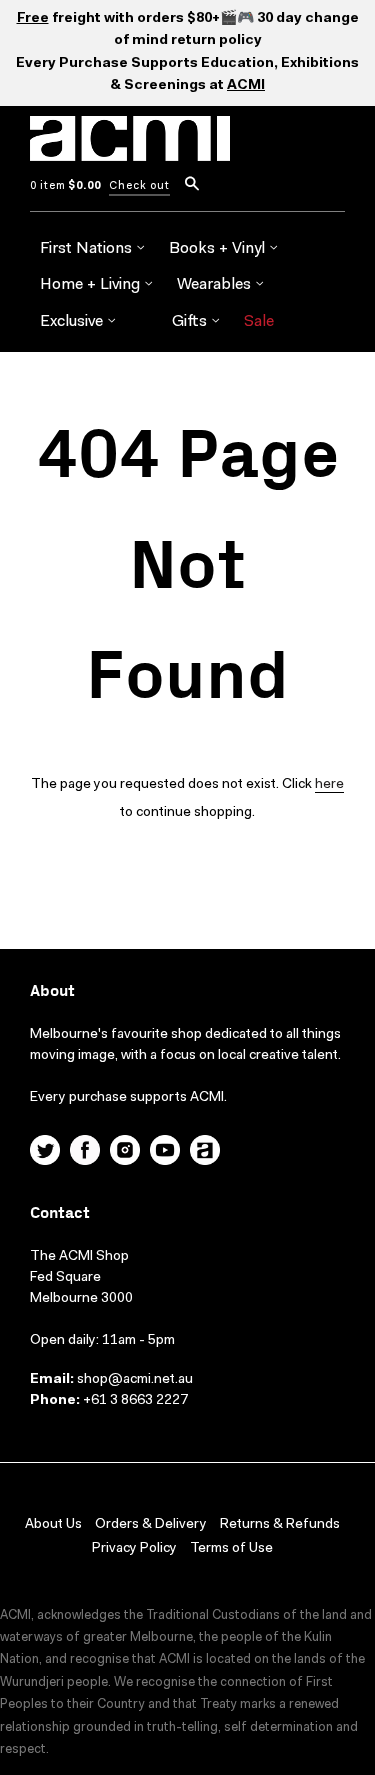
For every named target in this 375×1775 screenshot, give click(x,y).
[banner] (130, 150)
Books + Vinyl (219, 249)
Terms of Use (231, 1549)
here (329, 785)
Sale (259, 322)
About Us (53, 1525)
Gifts (191, 322)
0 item (65, 186)
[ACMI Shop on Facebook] (85, 1153)
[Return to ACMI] (205, 1153)
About (52, 991)
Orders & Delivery (151, 1525)
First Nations (88, 249)
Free (33, 19)
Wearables (216, 285)
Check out (139, 186)
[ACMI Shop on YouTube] (165, 1153)
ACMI (246, 86)
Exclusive (73, 322)
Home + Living (92, 285)
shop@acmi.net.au (135, 1380)
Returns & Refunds (280, 1525)
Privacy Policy (134, 1549)
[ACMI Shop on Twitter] (45, 1153)
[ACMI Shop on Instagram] (125, 1153)
